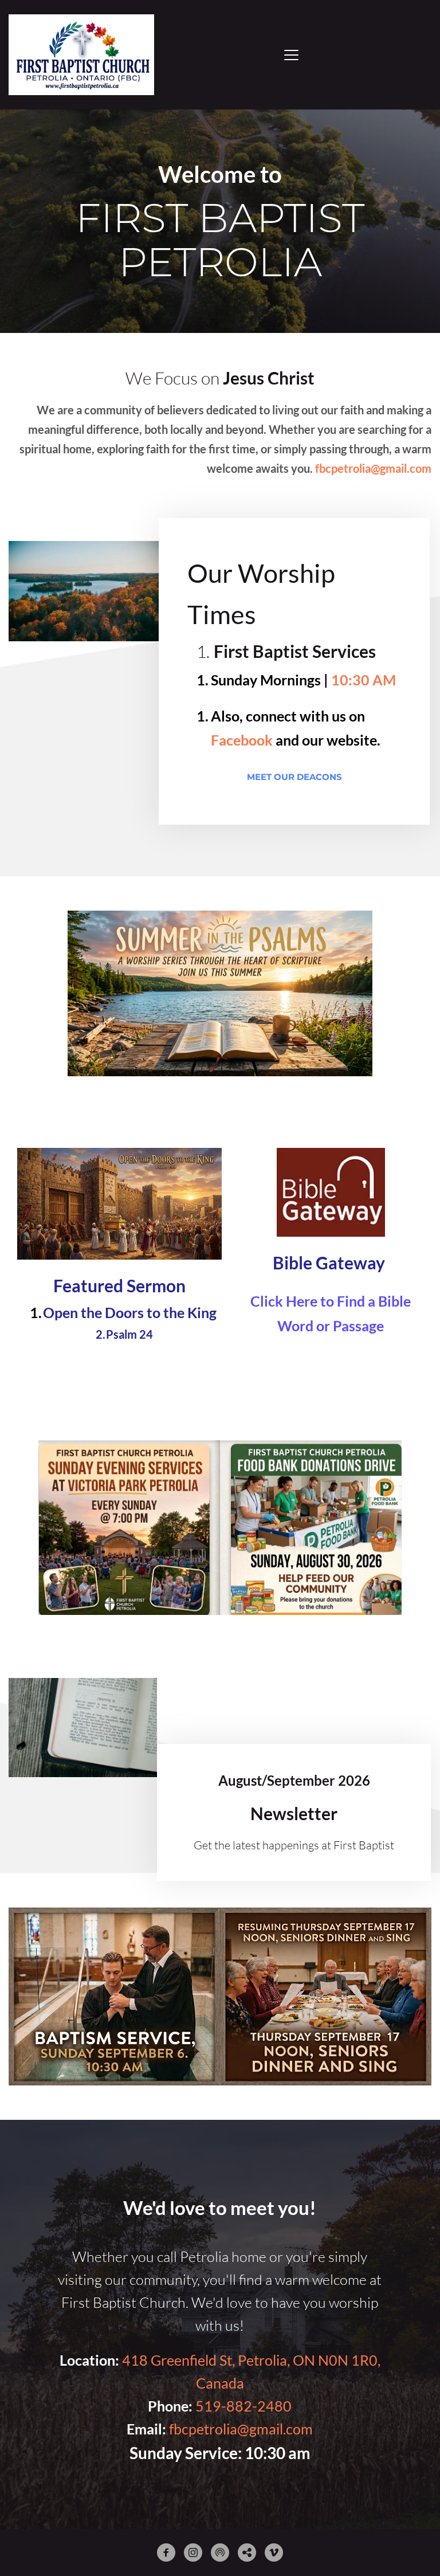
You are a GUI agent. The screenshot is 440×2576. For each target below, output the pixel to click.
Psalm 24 (129, 1334)
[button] (291, 55)
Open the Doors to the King (130, 1312)
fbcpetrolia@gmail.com (241, 2429)
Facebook (242, 740)
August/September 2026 (294, 1780)
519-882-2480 (243, 2406)
